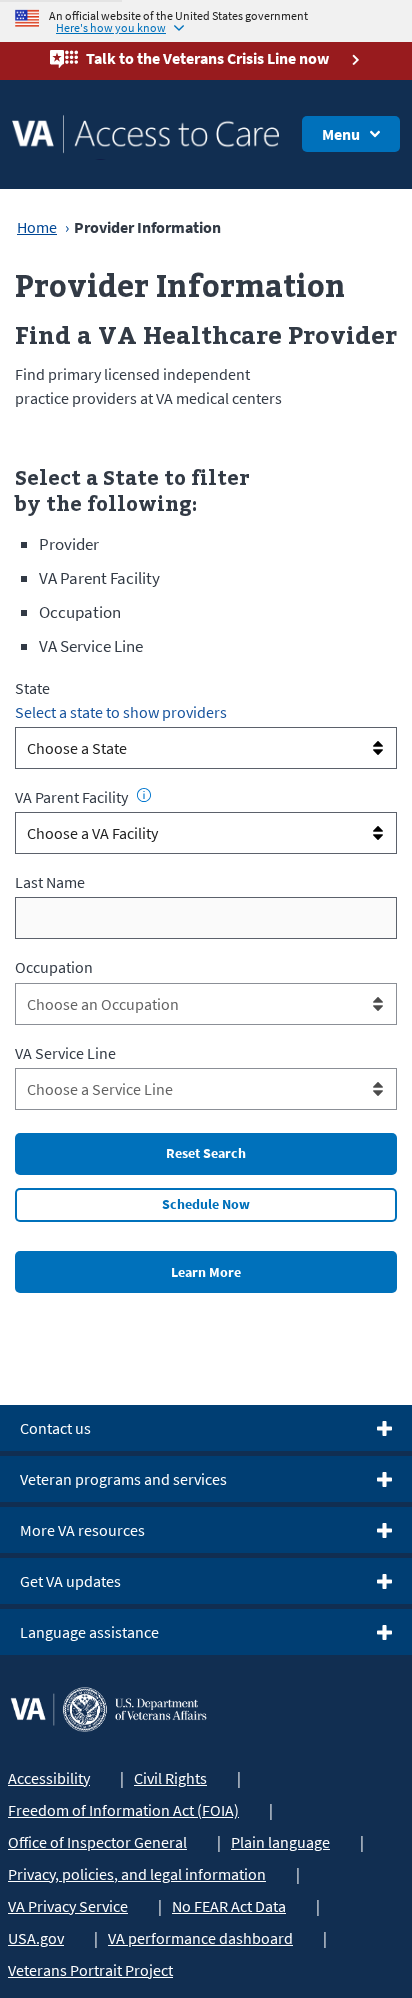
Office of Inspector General (97, 1842)
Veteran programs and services (123, 1479)
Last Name (50, 882)
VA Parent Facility (71, 797)
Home (37, 227)
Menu (341, 134)
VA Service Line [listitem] (91, 646)
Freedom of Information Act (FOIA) (123, 1810)
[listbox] (206, 748)
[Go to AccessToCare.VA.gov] (108, 1707)
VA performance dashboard (200, 1938)
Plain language (280, 1842)
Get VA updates (70, 1581)
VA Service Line (65, 1053)
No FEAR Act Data (229, 1906)
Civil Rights (170, 1778)
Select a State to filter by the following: (132, 490)
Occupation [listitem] (80, 612)
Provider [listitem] (69, 544)
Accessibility (49, 1778)
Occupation (54, 967)
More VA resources (82, 1530)
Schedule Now (206, 1204)
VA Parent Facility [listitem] (99, 578)
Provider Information (180, 284)
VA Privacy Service (68, 1906)
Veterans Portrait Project (90, 1970)
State (32, 688)
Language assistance (89, 1632)
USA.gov (36, 1938)
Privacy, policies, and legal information (137, 1874)
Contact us (55, 1428)
